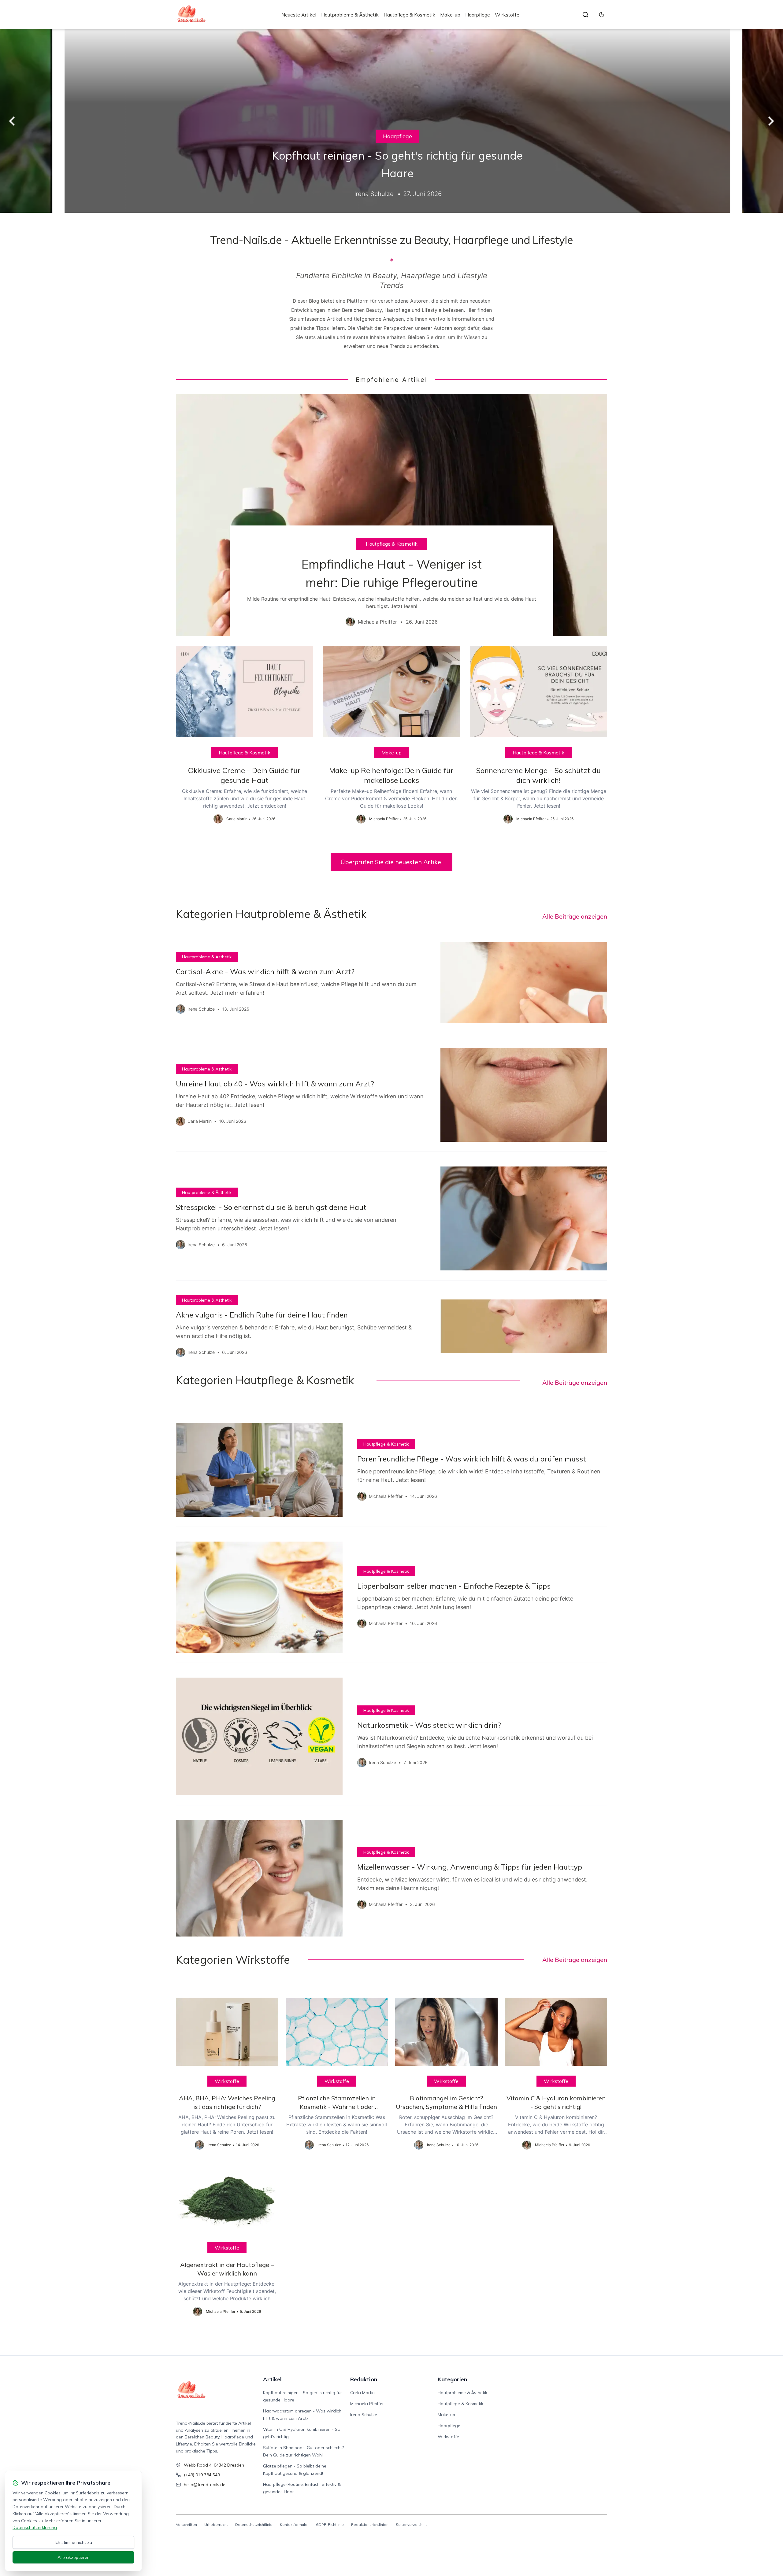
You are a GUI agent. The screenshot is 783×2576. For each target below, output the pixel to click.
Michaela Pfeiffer (367, 2404)
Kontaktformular (294, 2524)
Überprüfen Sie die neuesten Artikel (391, 862)
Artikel (272, 2379)
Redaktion (364, 2379)
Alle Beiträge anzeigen (575, 916)
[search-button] (585, 15)
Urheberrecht (216, 2524)
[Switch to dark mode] (602, 15)
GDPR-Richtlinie (330, 2524)
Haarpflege (478, 15)
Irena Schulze (364, 2415)
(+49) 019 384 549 (202, 2475)
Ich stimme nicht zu (73, 2542)
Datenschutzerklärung (35, 2527)
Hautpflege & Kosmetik (409, 15)
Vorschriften (186, 2524)
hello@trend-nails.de (205, 2485)
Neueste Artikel (299, 15)
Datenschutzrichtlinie (254, 2524)
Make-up (450, 15)
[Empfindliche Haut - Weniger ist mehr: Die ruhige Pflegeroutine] (391, 515)
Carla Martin (362, 2393)
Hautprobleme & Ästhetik (350, 15)
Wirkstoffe (507, 15)
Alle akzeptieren (74, 2557)
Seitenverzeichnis (412, 2524)
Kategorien (452, 2379)
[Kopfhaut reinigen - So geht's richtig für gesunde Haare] (391, 121)
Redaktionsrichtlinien (370, 2524)
